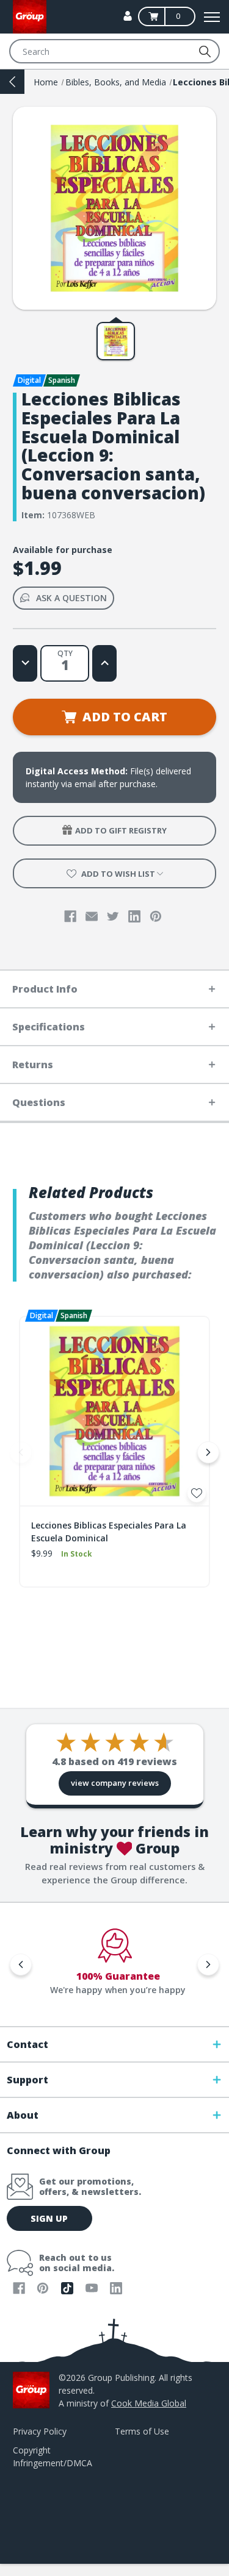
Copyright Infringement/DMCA (53, 2456)
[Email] (92, 916)
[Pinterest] (156, 916)
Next (208, 1452)
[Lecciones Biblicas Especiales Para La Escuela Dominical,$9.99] (114, 1411)
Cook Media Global (149, 2403)
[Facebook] (70, 916)
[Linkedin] (134, 916)
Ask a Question (71, 598)
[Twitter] (113, 916)
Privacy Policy (40, 2431)
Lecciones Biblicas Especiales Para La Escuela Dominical (109, 1532)
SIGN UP (49, 2218)
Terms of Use (142, 2431)
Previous (21, 1452)
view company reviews (115, 1783)
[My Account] (128, 16)
